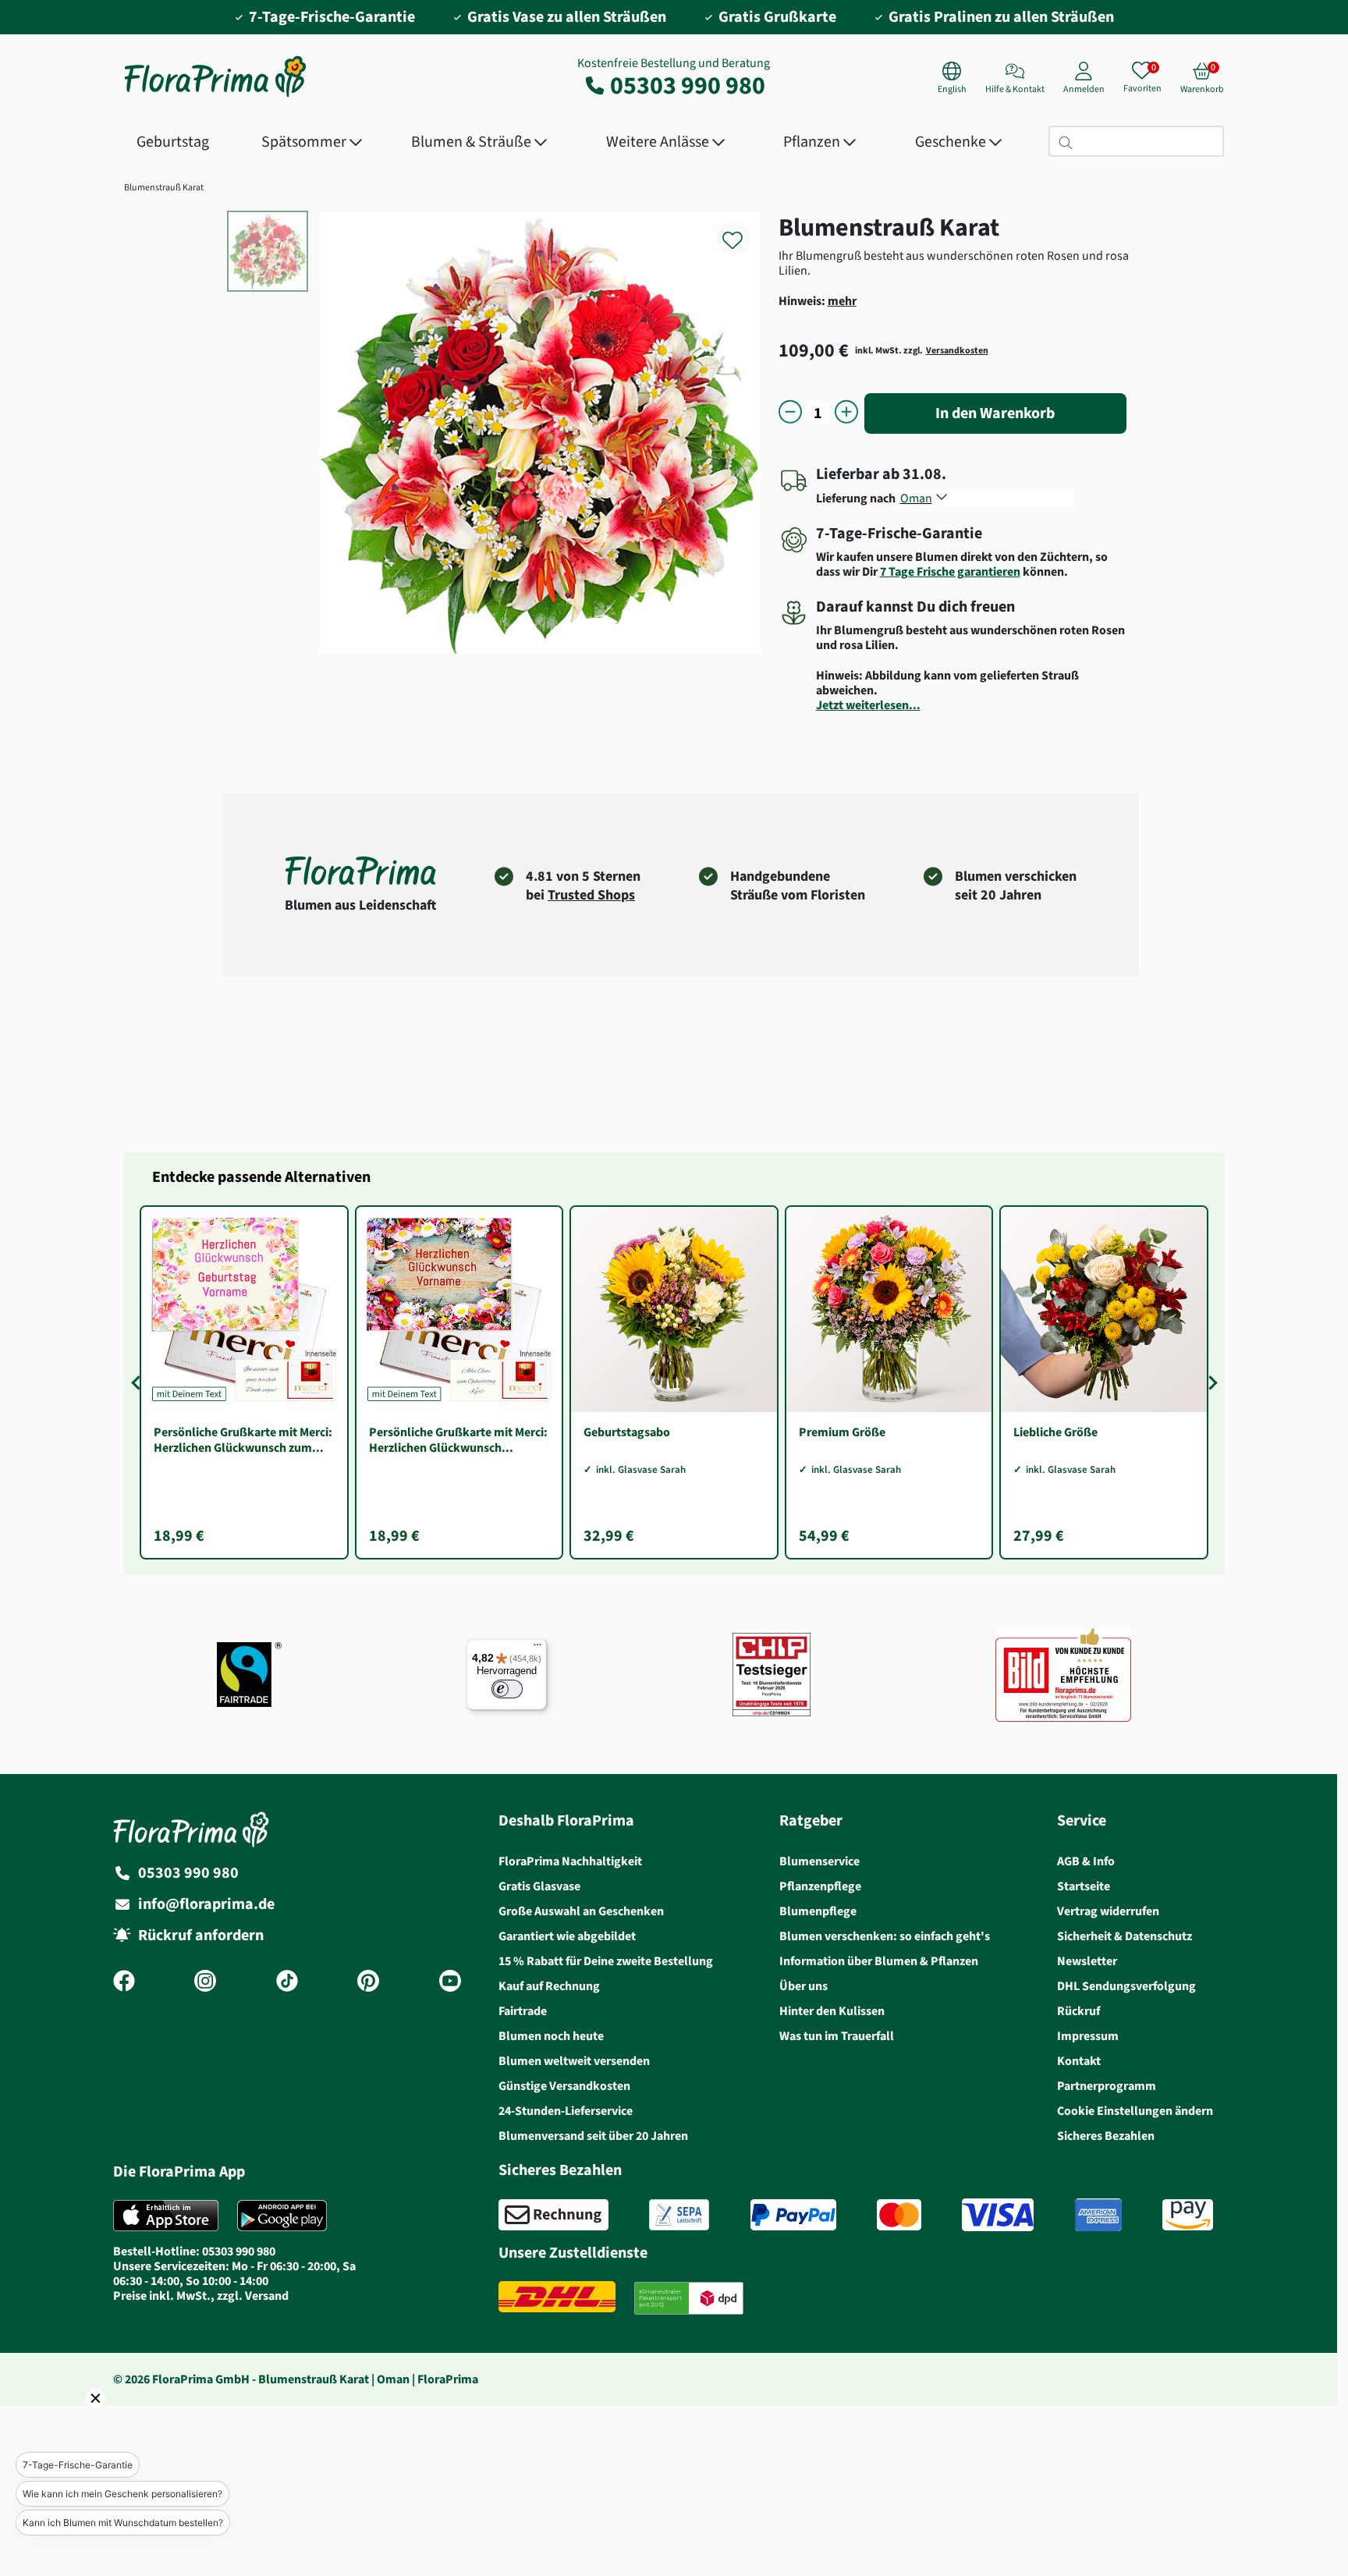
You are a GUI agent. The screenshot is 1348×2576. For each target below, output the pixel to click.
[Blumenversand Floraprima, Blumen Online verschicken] (215, 96)
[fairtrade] (249, 1675)
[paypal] (793, 2215)
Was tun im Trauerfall (837, 2036)
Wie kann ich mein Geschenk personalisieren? (122, 2494)
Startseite (1084, 1886)
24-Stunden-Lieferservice (566, 2111)
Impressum (1088, 2036)
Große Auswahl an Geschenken (581, 1911)
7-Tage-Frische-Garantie (78, 2465)
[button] (74, 2420)
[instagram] (205, 1982)
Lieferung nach (858, 498)
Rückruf (1078, 2011)
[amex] (1098, 2215)
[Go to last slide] (138, 1382)
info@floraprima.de (206, 1904)
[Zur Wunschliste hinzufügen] (743, 231)
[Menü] (537, 1648)
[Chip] (772, 1675)
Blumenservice (819, 1861)
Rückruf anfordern (201, 1935)
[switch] (507, 1689)
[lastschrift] (679, 2215)
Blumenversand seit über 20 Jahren (593, 2136)
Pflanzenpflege (820, 1886)
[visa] (998, 2215)
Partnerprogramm (1107, 2086)
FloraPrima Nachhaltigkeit (570, 1861)
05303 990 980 (688, 85)
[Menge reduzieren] (790, 413)
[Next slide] (1210, 1382)
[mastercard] (899, 2215)
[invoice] (553, 2215)
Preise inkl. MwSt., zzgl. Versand (201, 2296)
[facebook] (124, 1982)
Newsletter (1087, 1961)
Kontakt (1079, 2061)
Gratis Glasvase (539, 1886)
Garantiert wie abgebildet (567, 1936)
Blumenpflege (818, 1911)
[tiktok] (287, 1982)
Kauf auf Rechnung (549, 1986)
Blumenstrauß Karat (164, 187)
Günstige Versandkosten (564, 2086)
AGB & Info (1086, 1861)
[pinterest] (368, 1982)
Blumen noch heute (551, 2036)
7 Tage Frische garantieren (950, 571)
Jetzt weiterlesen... (868, 705)
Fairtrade (523, 2011)
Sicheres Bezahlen (1106, 2136)
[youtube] (450, 1982)
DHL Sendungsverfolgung (1126, 1986)
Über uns (803, 1986)
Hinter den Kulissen (832, 2011)
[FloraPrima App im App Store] (166, 2216)
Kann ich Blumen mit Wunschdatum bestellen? (123, 2523)
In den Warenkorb (995, 413)
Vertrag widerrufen (1108, 1911)
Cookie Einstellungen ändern (1135, 2111)
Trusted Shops (591, 895)
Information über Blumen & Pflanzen (879, 1961)
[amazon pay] (1188, 2215)
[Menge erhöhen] (846, 413)
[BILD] (1063, 1675)
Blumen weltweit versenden (574, 2061)
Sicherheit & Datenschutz (1125, 1936)
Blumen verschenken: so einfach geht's (885, 1936)
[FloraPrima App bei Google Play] (282, 2216)
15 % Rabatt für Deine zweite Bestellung (606, 1961)
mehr (842, 301)
